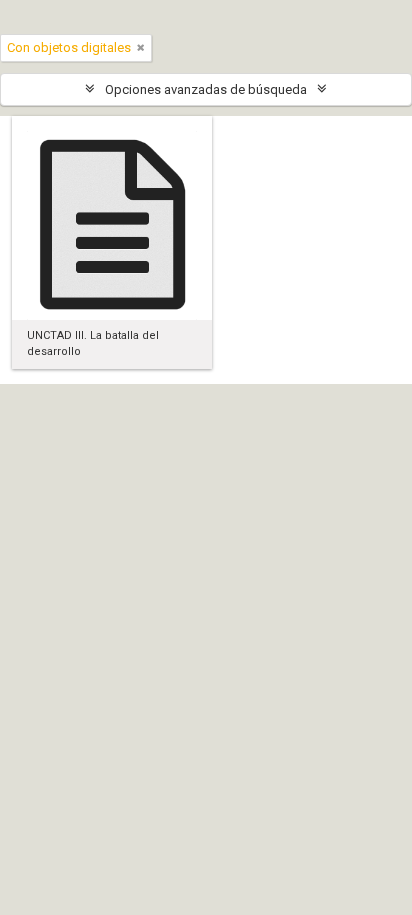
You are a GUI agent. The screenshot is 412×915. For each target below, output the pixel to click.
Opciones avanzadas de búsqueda (206, 89)
